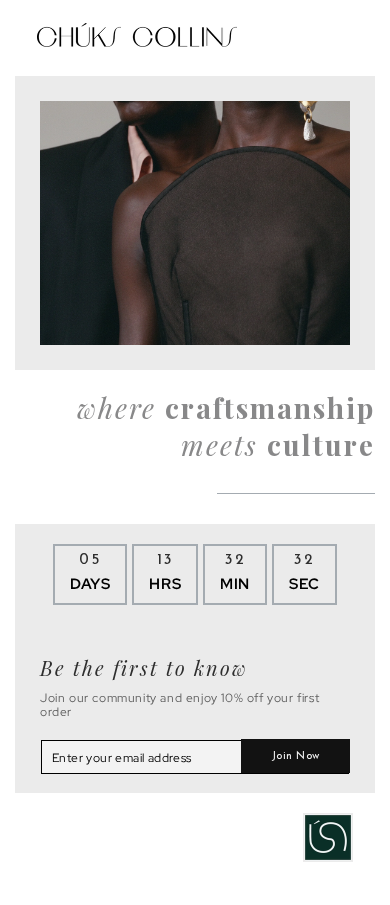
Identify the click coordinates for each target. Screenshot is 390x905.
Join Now (295, 756)
